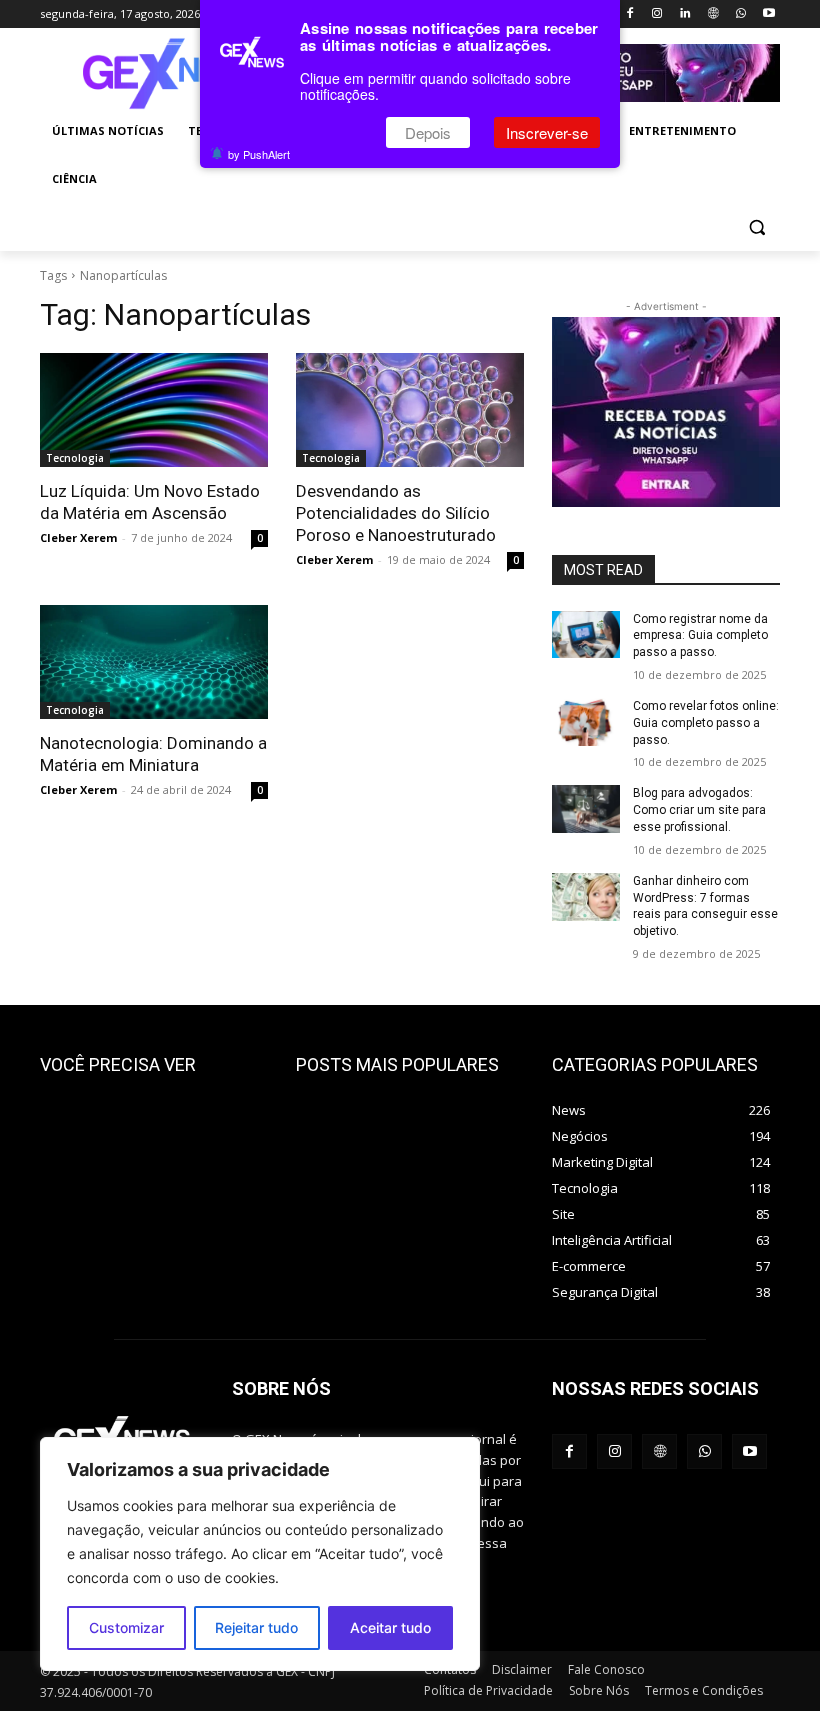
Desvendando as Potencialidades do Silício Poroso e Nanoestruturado (396, 513)
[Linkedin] (685, 14)
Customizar (126, 1627)
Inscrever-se (547, 132)
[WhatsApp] (740, 14)
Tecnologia (75, 458)
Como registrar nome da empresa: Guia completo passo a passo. (700, 636)
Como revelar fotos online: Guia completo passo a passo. (706, 723)
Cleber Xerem (78, 537)
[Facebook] (629, 14)
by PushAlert (259, 154)
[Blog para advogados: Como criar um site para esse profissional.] (586, 809)
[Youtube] (768, 14)
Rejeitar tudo (256, 1627)
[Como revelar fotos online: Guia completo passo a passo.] (586, 722)
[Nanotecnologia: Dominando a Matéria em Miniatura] (154, 662)
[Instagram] (657, 14)
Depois (428, 132)
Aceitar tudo (390, 1627)
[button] (756, 227)
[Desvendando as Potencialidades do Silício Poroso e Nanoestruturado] (410, 410)
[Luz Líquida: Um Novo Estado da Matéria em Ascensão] (154, 410)
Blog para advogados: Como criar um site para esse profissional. (699, 810)
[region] (260, 1554)
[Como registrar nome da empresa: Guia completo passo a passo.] (586, 635)
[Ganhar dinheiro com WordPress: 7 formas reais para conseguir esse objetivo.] (586, 897)
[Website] (713, 14)
